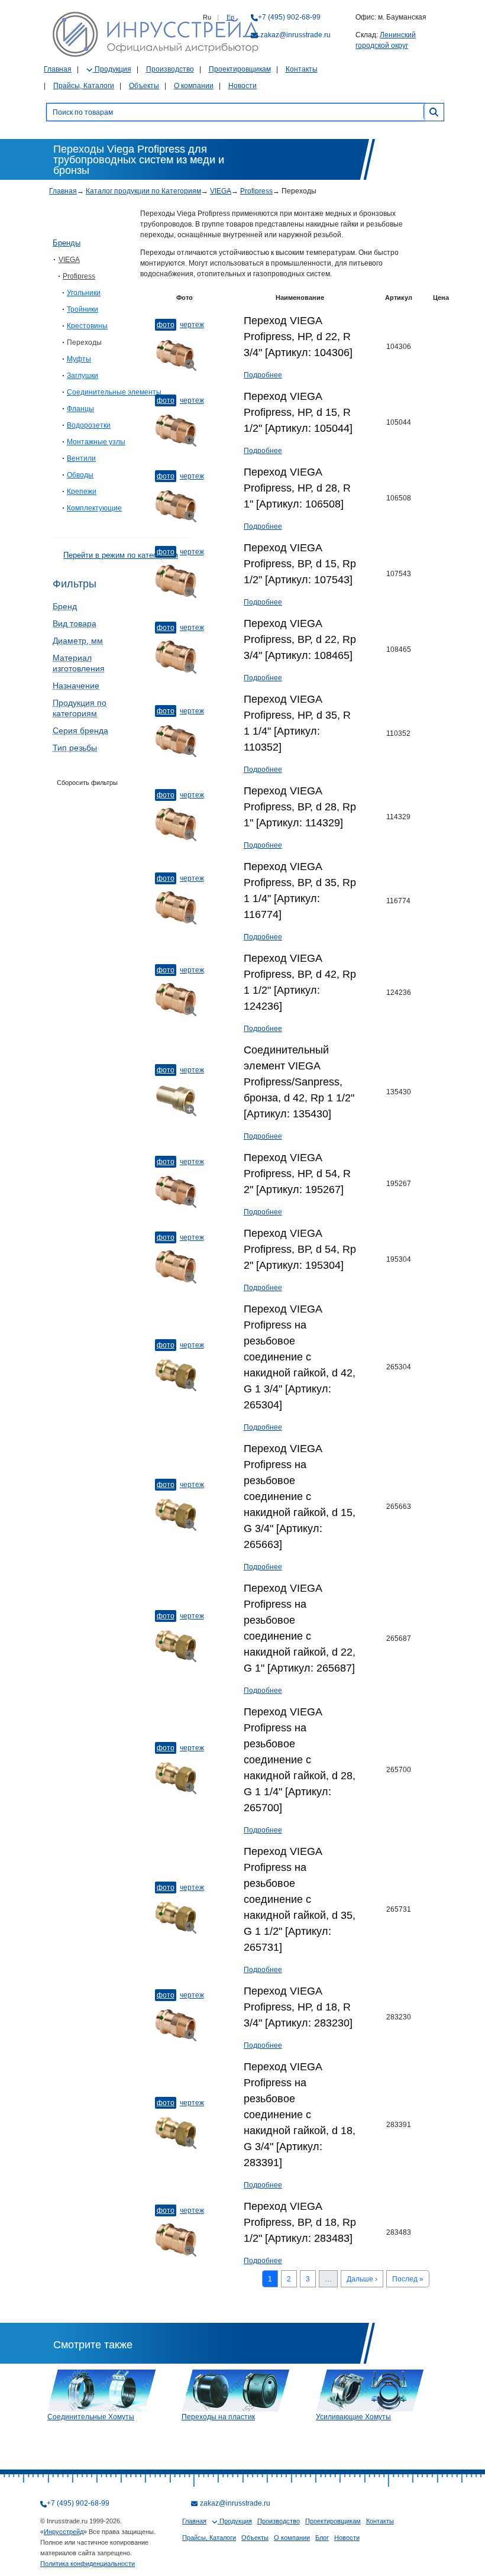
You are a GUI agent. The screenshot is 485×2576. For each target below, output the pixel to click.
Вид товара (75, 623)
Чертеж (192, 325)
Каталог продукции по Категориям (143, 191)
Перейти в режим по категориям (121, 555)
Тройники (83, 309)
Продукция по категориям (80, 708)
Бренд (65, 606)
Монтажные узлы (96, 442)
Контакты (302, 69)
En (230, 17)
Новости (242, 86)
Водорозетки (89, 425)
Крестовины (87, 326)
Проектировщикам (240, 69)
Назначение (76, 686)
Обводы (80, 475)
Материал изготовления (79, 663)
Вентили (81, 458)
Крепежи (82, 492)
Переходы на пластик (218, 2417)
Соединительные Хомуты (91, 2417)
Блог (322, 2538)
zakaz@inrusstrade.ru (295, 35)
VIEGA (221, 191)
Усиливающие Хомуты (353, 2417)
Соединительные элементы (114, 392)
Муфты (79, 359)
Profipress (256, 191)
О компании (194, 86)
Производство (170, 69)
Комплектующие (94, 508)
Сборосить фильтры (87, 783)
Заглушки (83, 376)
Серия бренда (80, 731)
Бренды (67, 243)
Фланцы (80, 409)
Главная (58, 69)
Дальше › (362, 2279)
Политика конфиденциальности (88, 2564)
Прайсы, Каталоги (84, 86)
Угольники (84, 293)
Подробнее (263, 375)
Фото (166, 325)
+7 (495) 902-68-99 (289, 17)
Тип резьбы (75, 748)
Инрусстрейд (64, 2532)
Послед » (408, 2279)
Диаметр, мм (78, 641)
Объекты (144, 86)
